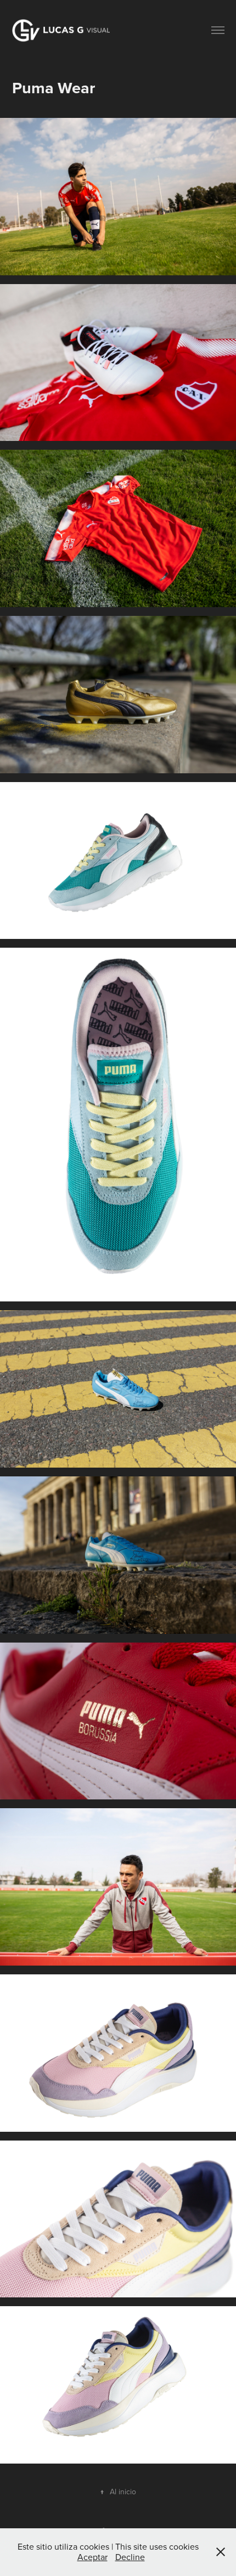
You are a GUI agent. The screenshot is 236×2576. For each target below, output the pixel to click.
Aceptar (92, 2557)
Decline (130, 2557)
